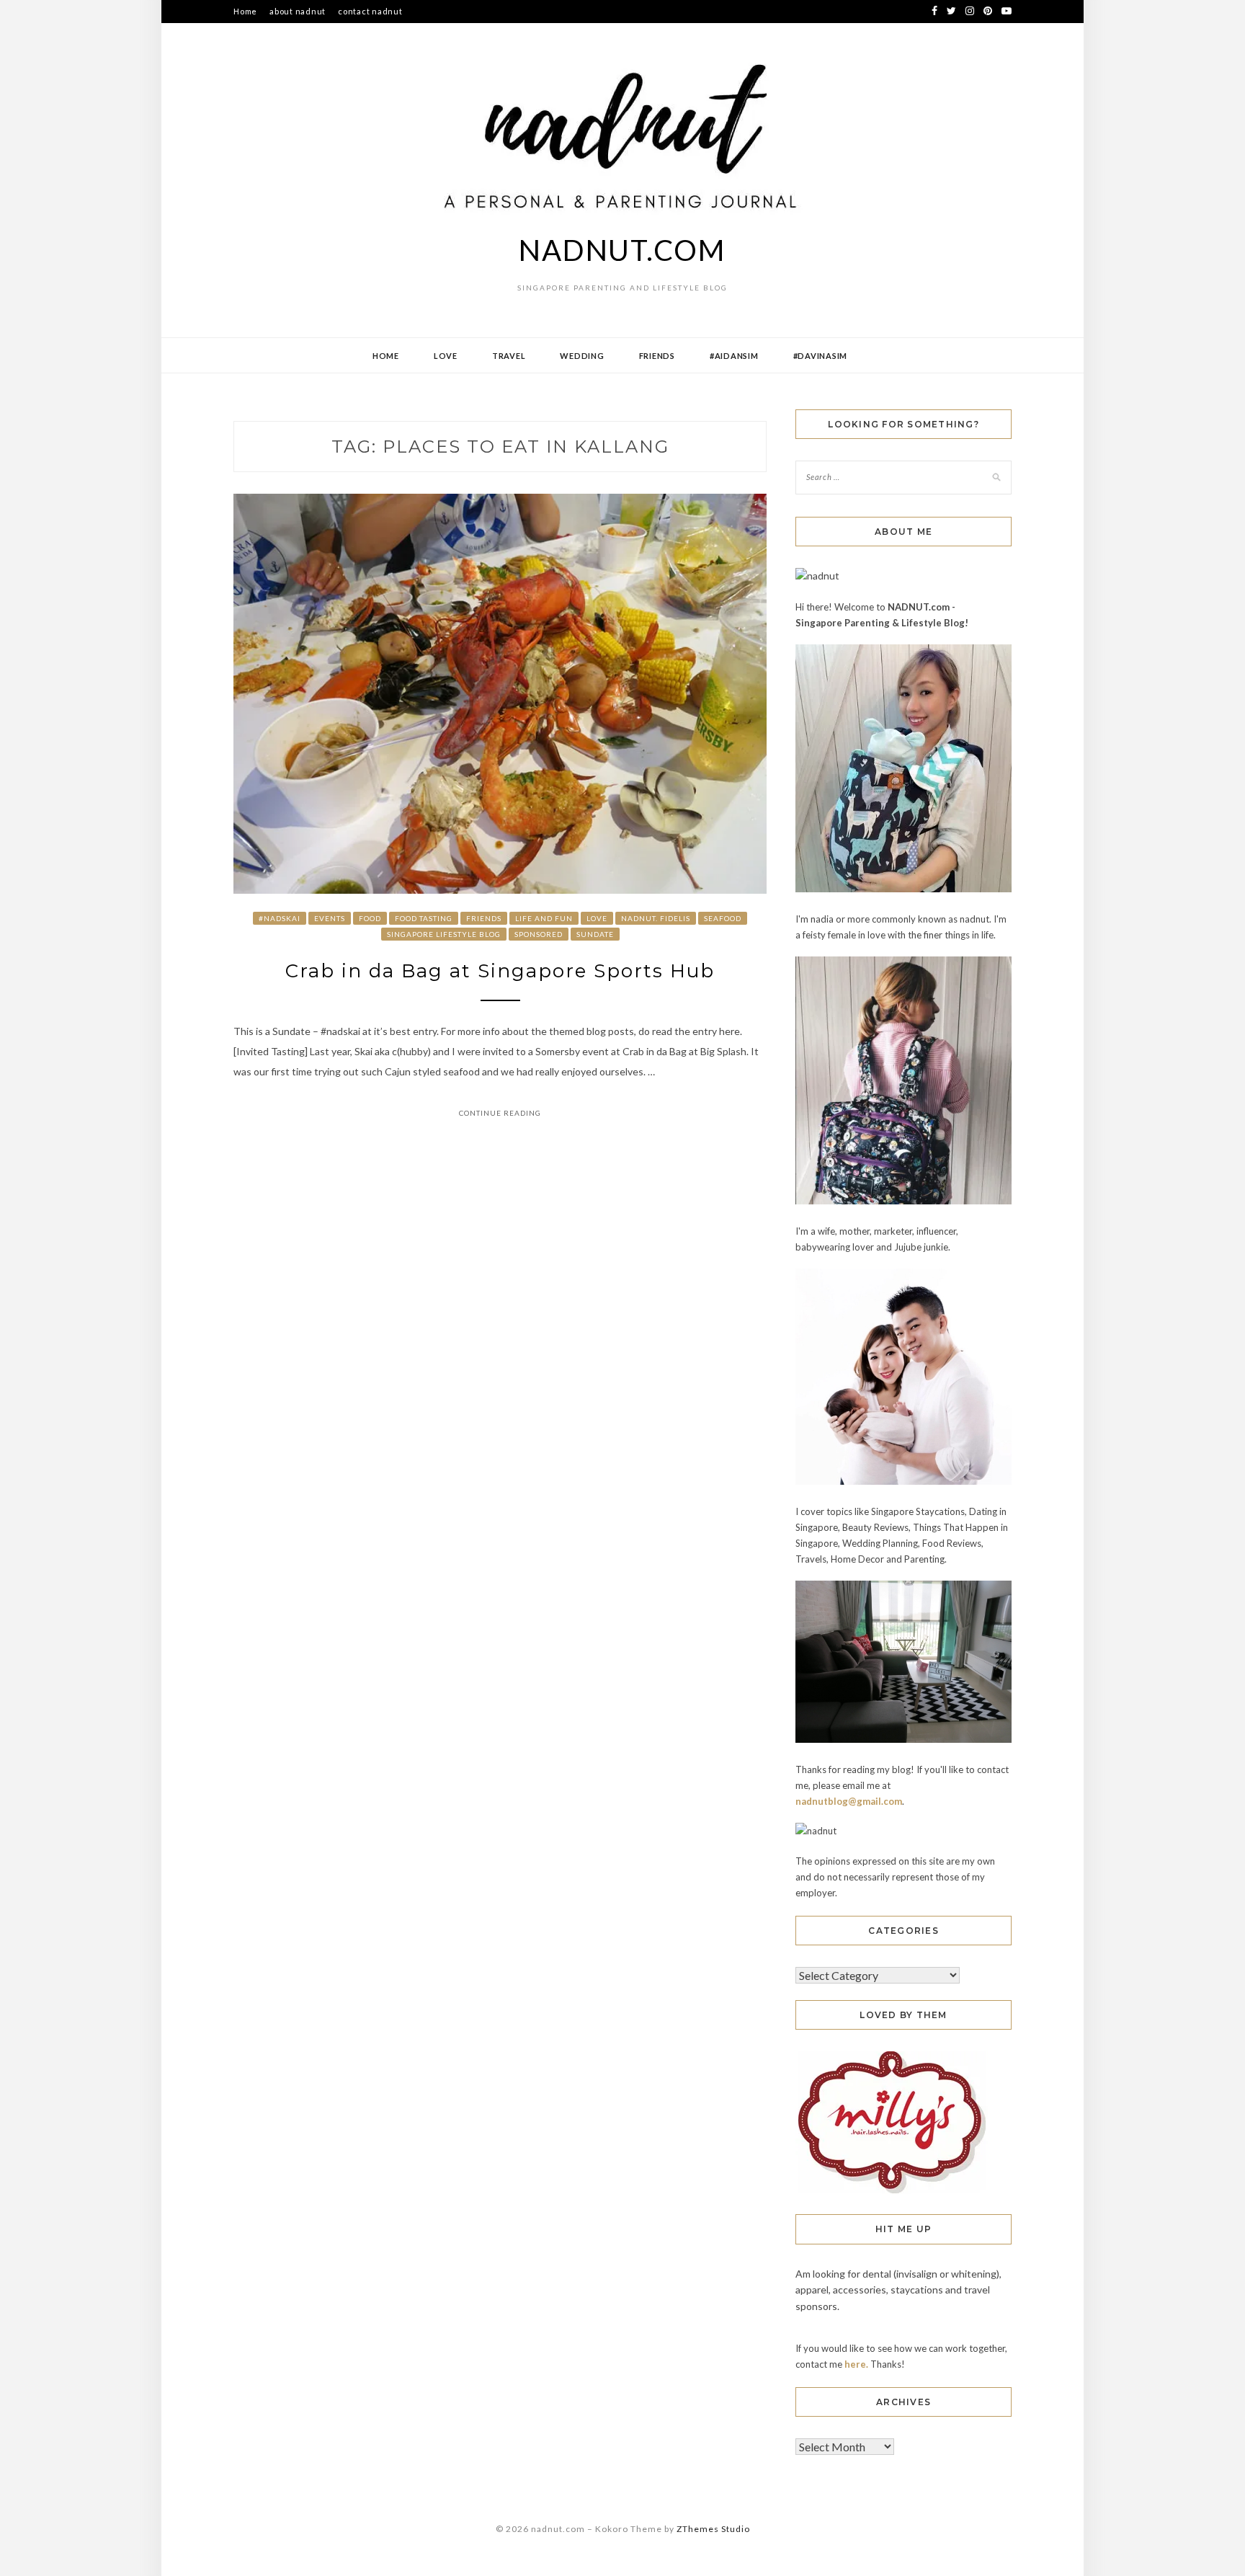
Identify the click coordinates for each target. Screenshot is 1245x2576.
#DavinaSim (821, 356)
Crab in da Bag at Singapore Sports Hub (500, 971)
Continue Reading (500, 1113)
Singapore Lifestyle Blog (444, 934)
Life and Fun (544, 918)
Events (330, 918)
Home (245, 11)
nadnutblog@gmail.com (849, 1801)
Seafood (723, 918)
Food (370, 918)
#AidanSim (734, 356)
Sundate (595, 934)
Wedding (582, 356)
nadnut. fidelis (656, 918)
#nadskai (280, 918)
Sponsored (539, 934)
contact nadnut (370, 11)
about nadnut (298, 11)
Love (446, 356)
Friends (657, 356)
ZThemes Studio (713, 2529)
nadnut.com (622, 250)
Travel (509, 356)
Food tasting (424, 918)
